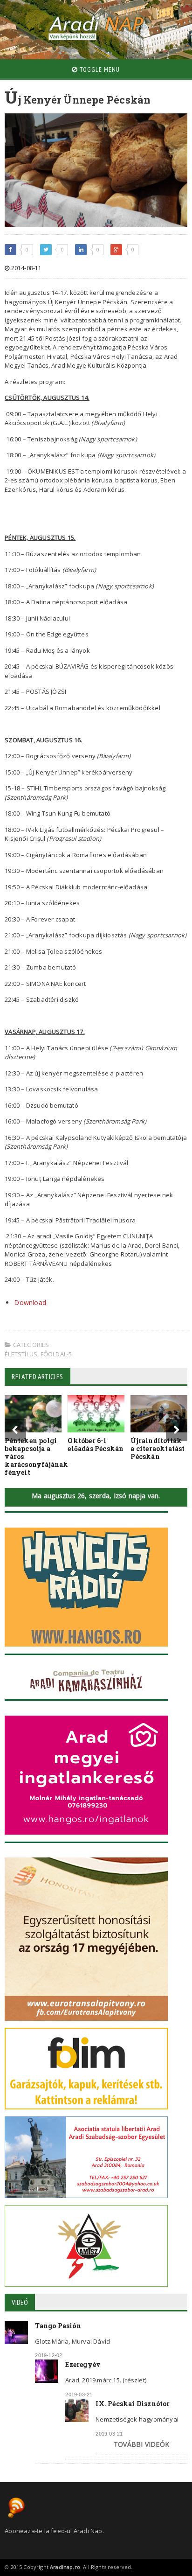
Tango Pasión (58, 2326)
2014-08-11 (25, 268)
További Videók (141, 2444)
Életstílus (21, 1354)
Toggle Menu (99, 70)
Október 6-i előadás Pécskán (96, 1445)
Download (30, 1302)
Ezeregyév (83, 2364)
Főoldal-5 (56, 1354)
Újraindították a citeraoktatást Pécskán (158, 1449)
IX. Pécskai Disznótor (133, 2404)
